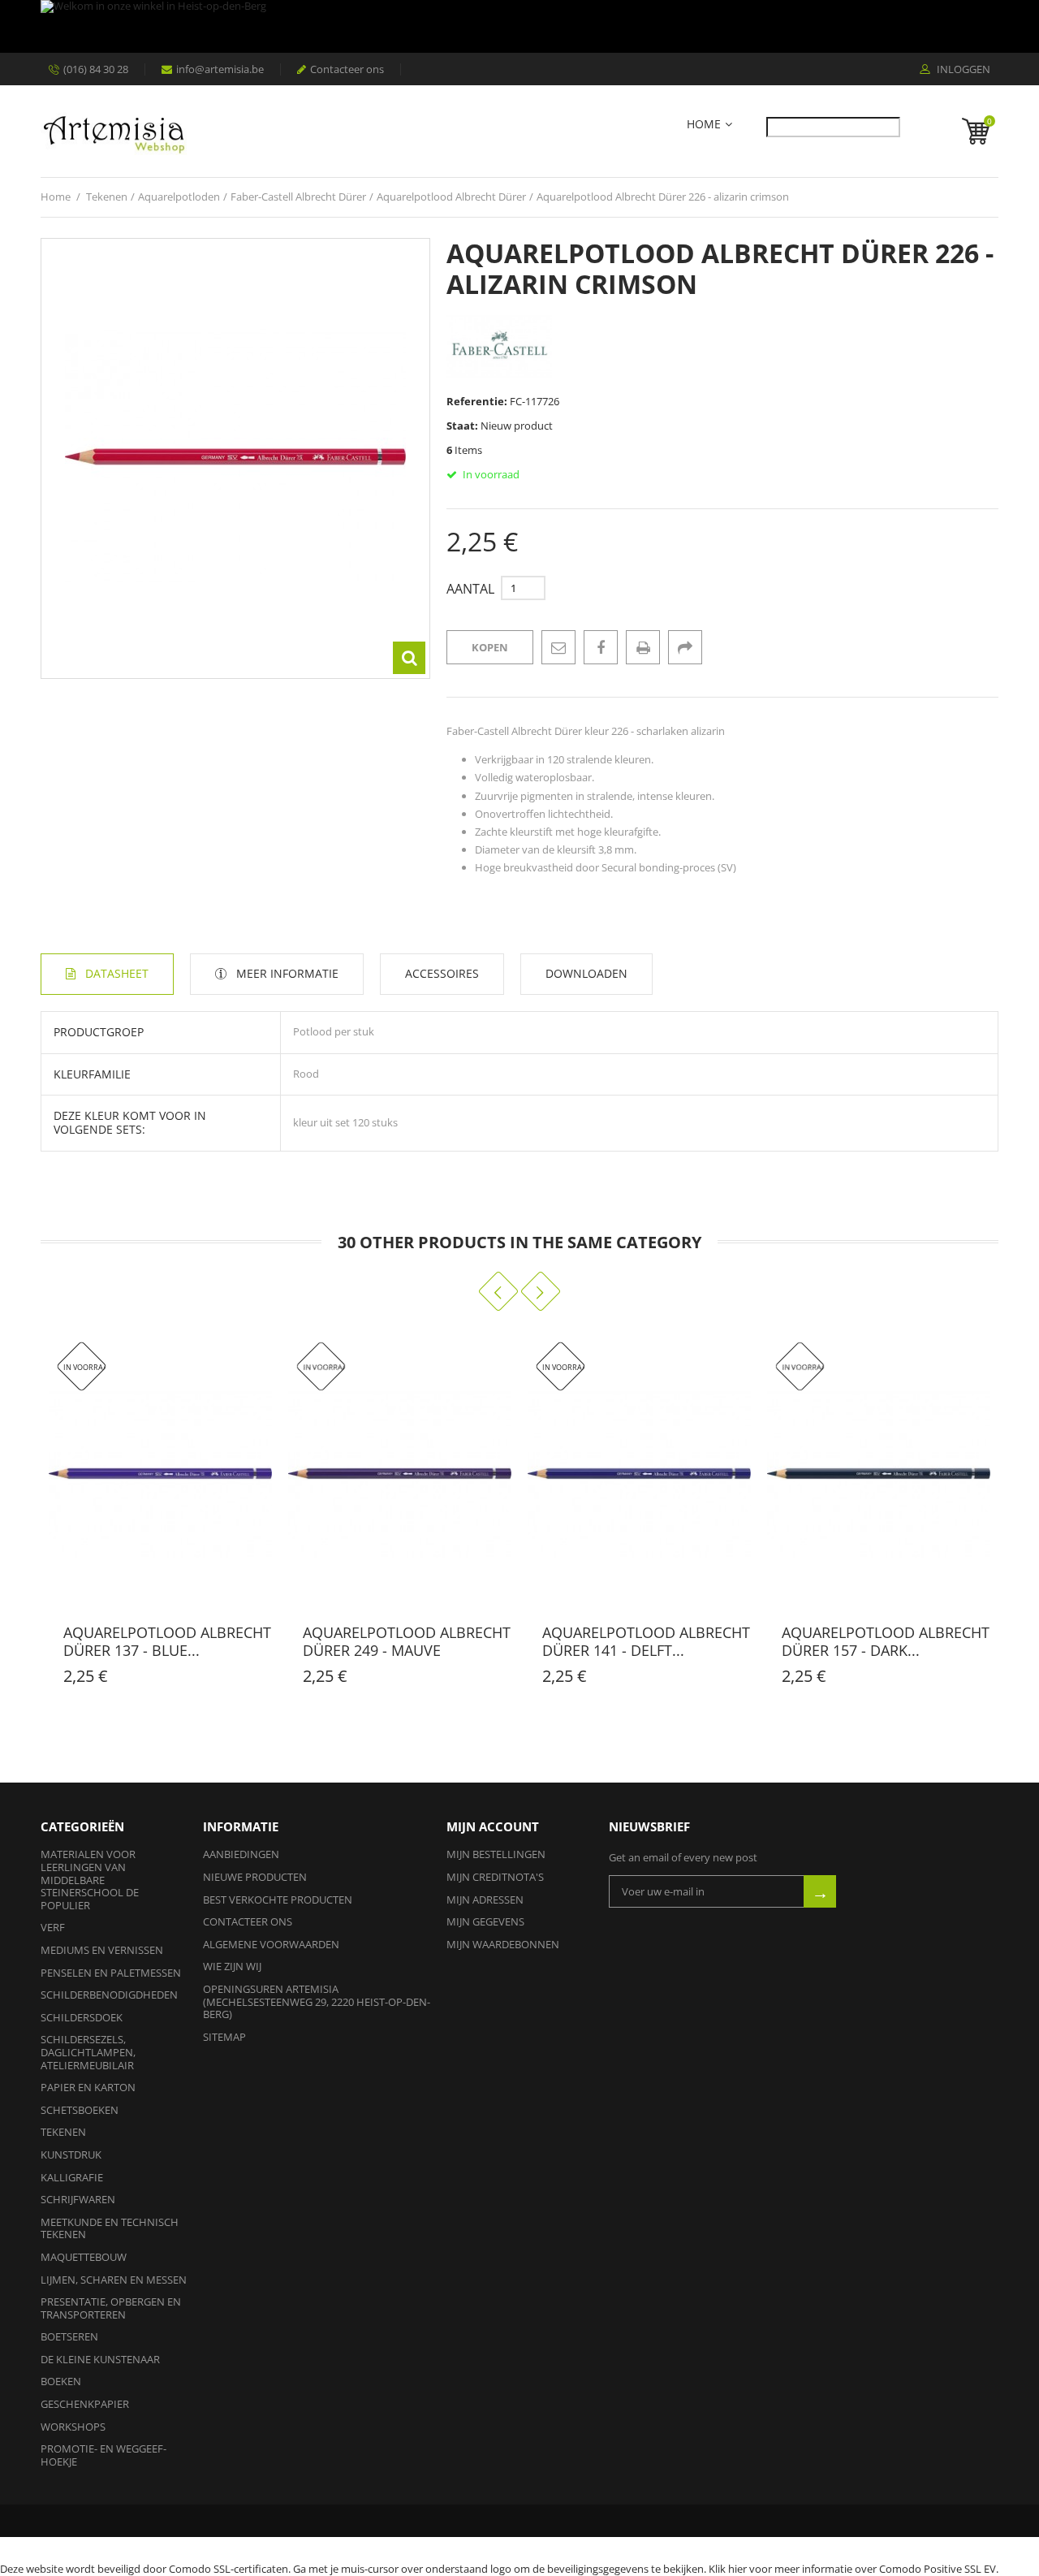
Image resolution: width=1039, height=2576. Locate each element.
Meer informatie (287, 973)
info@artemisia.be (220, 69)
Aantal (470, 589)
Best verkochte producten (278, 1900)
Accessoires (442, 973)
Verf (53, 1927)
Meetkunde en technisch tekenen (110, 2228)
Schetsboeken (80, 2110)
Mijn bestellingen (496, 1854)
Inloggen (962, 70)
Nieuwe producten (255, 1877)
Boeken (61, 2381)
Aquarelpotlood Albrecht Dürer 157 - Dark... (886, 1641)
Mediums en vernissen (102, 1950)
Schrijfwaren (78, 2199)
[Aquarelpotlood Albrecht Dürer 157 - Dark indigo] (879, 1474)
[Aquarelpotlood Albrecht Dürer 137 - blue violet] (160, 1474)
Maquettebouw (84, 2257)
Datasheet (117, 973)
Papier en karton (88, 2087)
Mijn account (493, 1826)
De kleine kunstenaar (100, 2359)
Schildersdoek (82, 2017)
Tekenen (63, 2132)
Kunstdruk (71, 2155)
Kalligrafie (72, 2177)
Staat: (462, 426)
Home (704, 125)
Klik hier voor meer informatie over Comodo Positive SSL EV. (854, 2569)
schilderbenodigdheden (109, 1995)
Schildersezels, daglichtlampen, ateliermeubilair (88, 2052)
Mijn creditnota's (495, 1877)
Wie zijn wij (232, 1966)
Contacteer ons (347, 69)
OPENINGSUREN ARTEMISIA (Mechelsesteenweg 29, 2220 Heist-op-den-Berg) (317, 2001)
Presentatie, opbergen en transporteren (111, 2308)
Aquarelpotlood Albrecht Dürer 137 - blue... (167, 1641)
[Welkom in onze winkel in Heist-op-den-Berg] (515, 26)
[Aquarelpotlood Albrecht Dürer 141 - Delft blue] (639, 1474)
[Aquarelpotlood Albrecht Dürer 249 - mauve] (400, 1474)
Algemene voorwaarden (271, 1944)
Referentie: (477, 401)
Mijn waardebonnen (503, 1944)
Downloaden (586, 973)
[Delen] (685, 647)
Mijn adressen (485, 1900)
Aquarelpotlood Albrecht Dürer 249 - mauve (407, 1641)
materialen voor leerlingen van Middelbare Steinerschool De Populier (90, 1879)
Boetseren (69, 2336)
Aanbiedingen (241, 1854)
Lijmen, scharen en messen (114, 2280)
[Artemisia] (114, 131)
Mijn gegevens (485, 1921)
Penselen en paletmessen (111, 1973)
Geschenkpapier (85, 2404)
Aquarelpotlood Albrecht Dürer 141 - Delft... (646, 1641)
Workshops (73, 2427)
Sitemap (224, 2037)
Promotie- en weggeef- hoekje (103, 2455)
